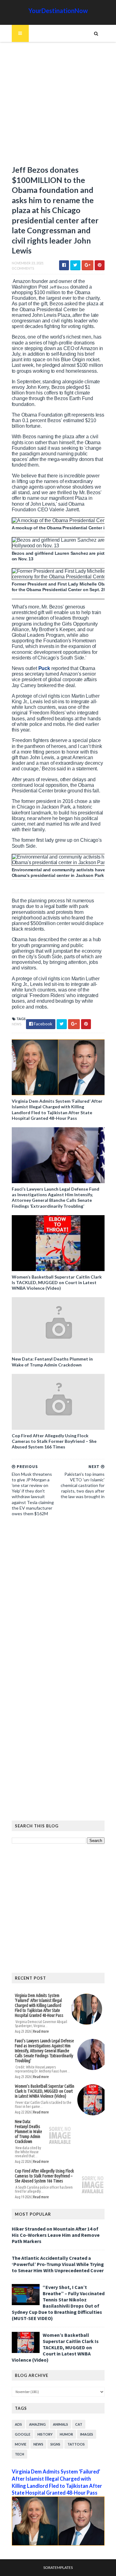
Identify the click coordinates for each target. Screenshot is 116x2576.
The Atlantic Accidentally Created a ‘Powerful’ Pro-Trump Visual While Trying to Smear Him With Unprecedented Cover (58, 2264)
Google (23, 2434)
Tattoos (76, 2444)
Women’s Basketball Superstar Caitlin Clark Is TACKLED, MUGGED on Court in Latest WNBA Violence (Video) (57, 1282)
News (17, 1024)
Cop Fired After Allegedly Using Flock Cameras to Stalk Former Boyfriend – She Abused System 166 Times (54, 1441)
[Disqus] (58, 1607)
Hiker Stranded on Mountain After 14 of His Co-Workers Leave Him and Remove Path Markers (56, 2235)
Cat (79, 2424)
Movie (21, 2444)
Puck (45, 668)
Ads (18, 2424)
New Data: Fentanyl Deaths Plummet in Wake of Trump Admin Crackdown (52, 1362)
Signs (55, 2444)
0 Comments (23, 268)
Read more (41, 2031)
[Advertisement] (58, 106)
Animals (60, 2424)
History (45, 2434)
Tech (19, 2454)
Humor (66, 2434)
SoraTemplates (58, 2567)
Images (87, 2434)
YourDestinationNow (58, 11)
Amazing (37, 2424)
